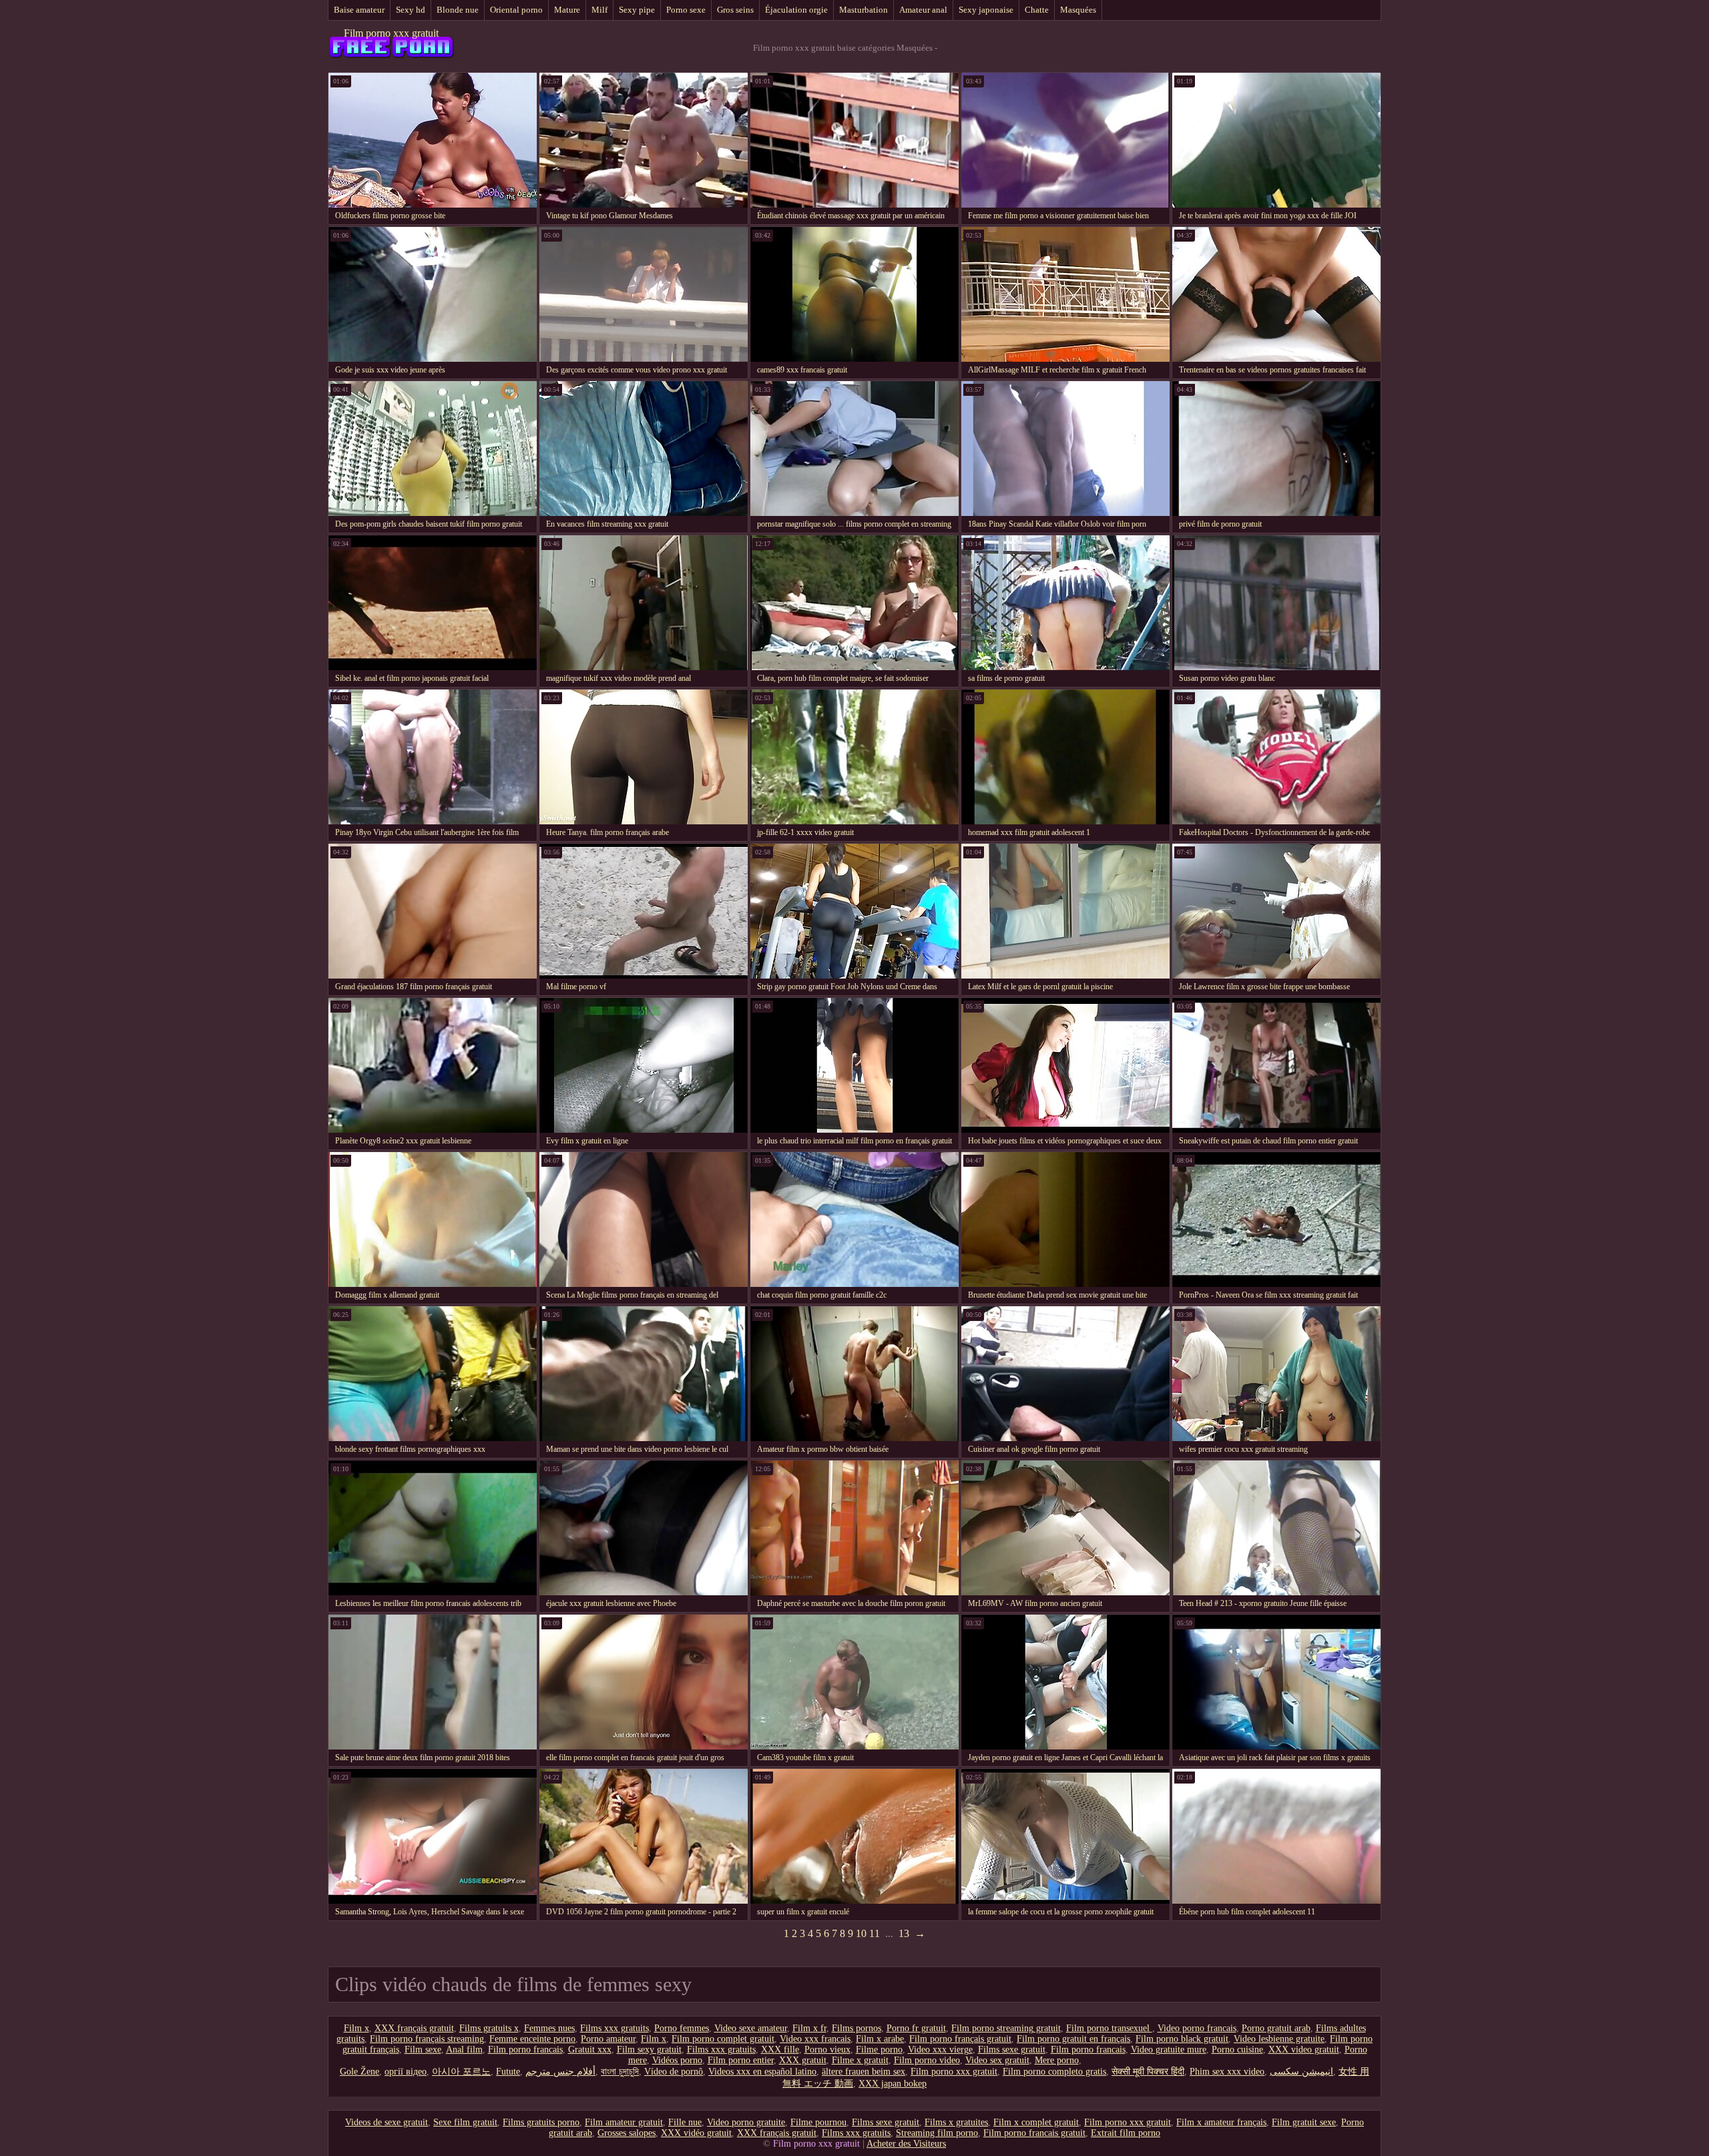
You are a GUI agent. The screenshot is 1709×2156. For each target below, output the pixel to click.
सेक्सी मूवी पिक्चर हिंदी (1148, 2072)
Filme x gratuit (860, 2060)
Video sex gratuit (997, 2060)
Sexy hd (411, 10)
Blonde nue (458, 10)
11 (875, 1933)
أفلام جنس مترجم (560, 2072)
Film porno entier (741, 2060)
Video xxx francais (815, 2039)
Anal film (464, 2050)
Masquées (1078, 10)
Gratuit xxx (590, 2050)
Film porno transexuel (1109, 2028)
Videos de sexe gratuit (387, 2122)
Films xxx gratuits (615, 2028)
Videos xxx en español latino (762, 2072)
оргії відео (406, 2072)
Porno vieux (827, 2050)
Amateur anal (923, 10)
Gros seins (735, 10)
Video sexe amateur (751, 2028)
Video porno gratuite (746, 2122)
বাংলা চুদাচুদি (620, 2072)
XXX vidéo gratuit (696, 2133)
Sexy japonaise (986, 10)
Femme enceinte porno (532, 2039)
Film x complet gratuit (1036, 2122)
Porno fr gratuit (916, 2028)
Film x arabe (880, 2039)
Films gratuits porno (541, 2122)
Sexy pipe (637, 10)
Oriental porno (516, 10)
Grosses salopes (627, 2133)
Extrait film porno (1126, 2133)
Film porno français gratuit (960, 2039)
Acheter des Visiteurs (906, 2144)
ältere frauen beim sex (864, 2072)
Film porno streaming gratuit (1006, 2028)
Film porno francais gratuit (1034, 2133)
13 (904, 1933)
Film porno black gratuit (1182, 2039)
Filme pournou (818, 2122)
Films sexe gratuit (1012, 2050)
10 (861, 1933)
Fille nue (685, 2122)
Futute (508, 2072)
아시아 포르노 (461, 2072)
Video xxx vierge (940, 2050)
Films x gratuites (956, 2122)
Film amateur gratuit (624, 2122)
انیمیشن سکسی (1301, 2072)
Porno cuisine (1237, 2050)
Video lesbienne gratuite (1279, 2039)
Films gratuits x (489, 2028)
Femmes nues (549, 2028)
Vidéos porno (677, 2060)
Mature (567, 10)
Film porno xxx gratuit (391, 33)
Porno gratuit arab (1276, 2028)
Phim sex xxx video (1227, 2072)
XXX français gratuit (414, 2028)
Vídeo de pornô (674, 2072)
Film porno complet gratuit (723, 2039)
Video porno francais (1197, 2028)
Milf (599, 10)
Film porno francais (525, 2050)
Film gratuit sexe (1304, 2122)
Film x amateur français (1221, 2122)
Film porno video (927, 2060)
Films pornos (857, 2028)
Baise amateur (359, 10)
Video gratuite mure (1169, 2050)
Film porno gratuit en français (1073, 2039)
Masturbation (864, 10)
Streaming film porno (937, 2133)
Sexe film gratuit (465, 2122)
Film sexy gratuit (649, 2050)
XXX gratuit (803, 2060)
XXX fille (780, 2050)
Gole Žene (359, 2072)
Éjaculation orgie (796, 10)
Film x (356, 2028)
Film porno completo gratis (1054, 2072)
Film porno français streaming (427, 2039)
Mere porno (1057, 2060)
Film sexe (423, 2050)
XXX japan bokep (893, 2084)
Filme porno (879, 2050)
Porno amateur (608, 2039)
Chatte (1037, 10)
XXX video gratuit (1304, 2050)
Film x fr (809, 2028)
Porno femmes (682, 2028)
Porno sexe (686, 10)
